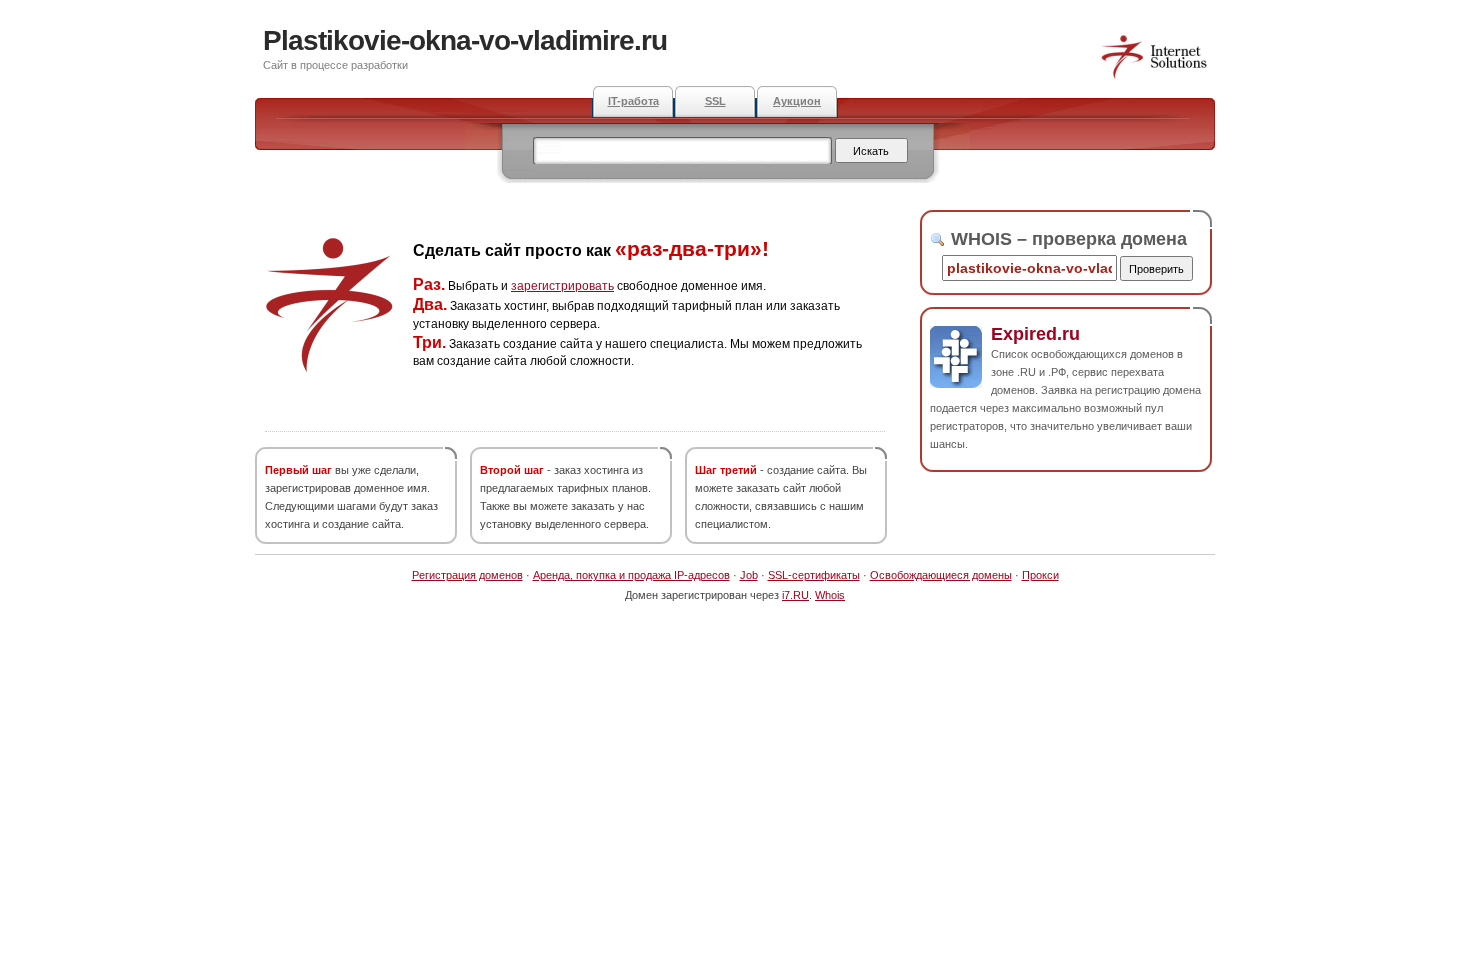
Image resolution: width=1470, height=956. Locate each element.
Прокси (1040, 575)
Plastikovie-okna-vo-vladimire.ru (465, 40)
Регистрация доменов (467, 575)
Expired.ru (1035, 334)
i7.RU (795, 595)
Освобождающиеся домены (941, 575)
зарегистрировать (562, 286)
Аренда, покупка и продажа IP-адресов (631, 575)
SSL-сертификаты (814, 575)
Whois (830, 595)
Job (749, 575)
